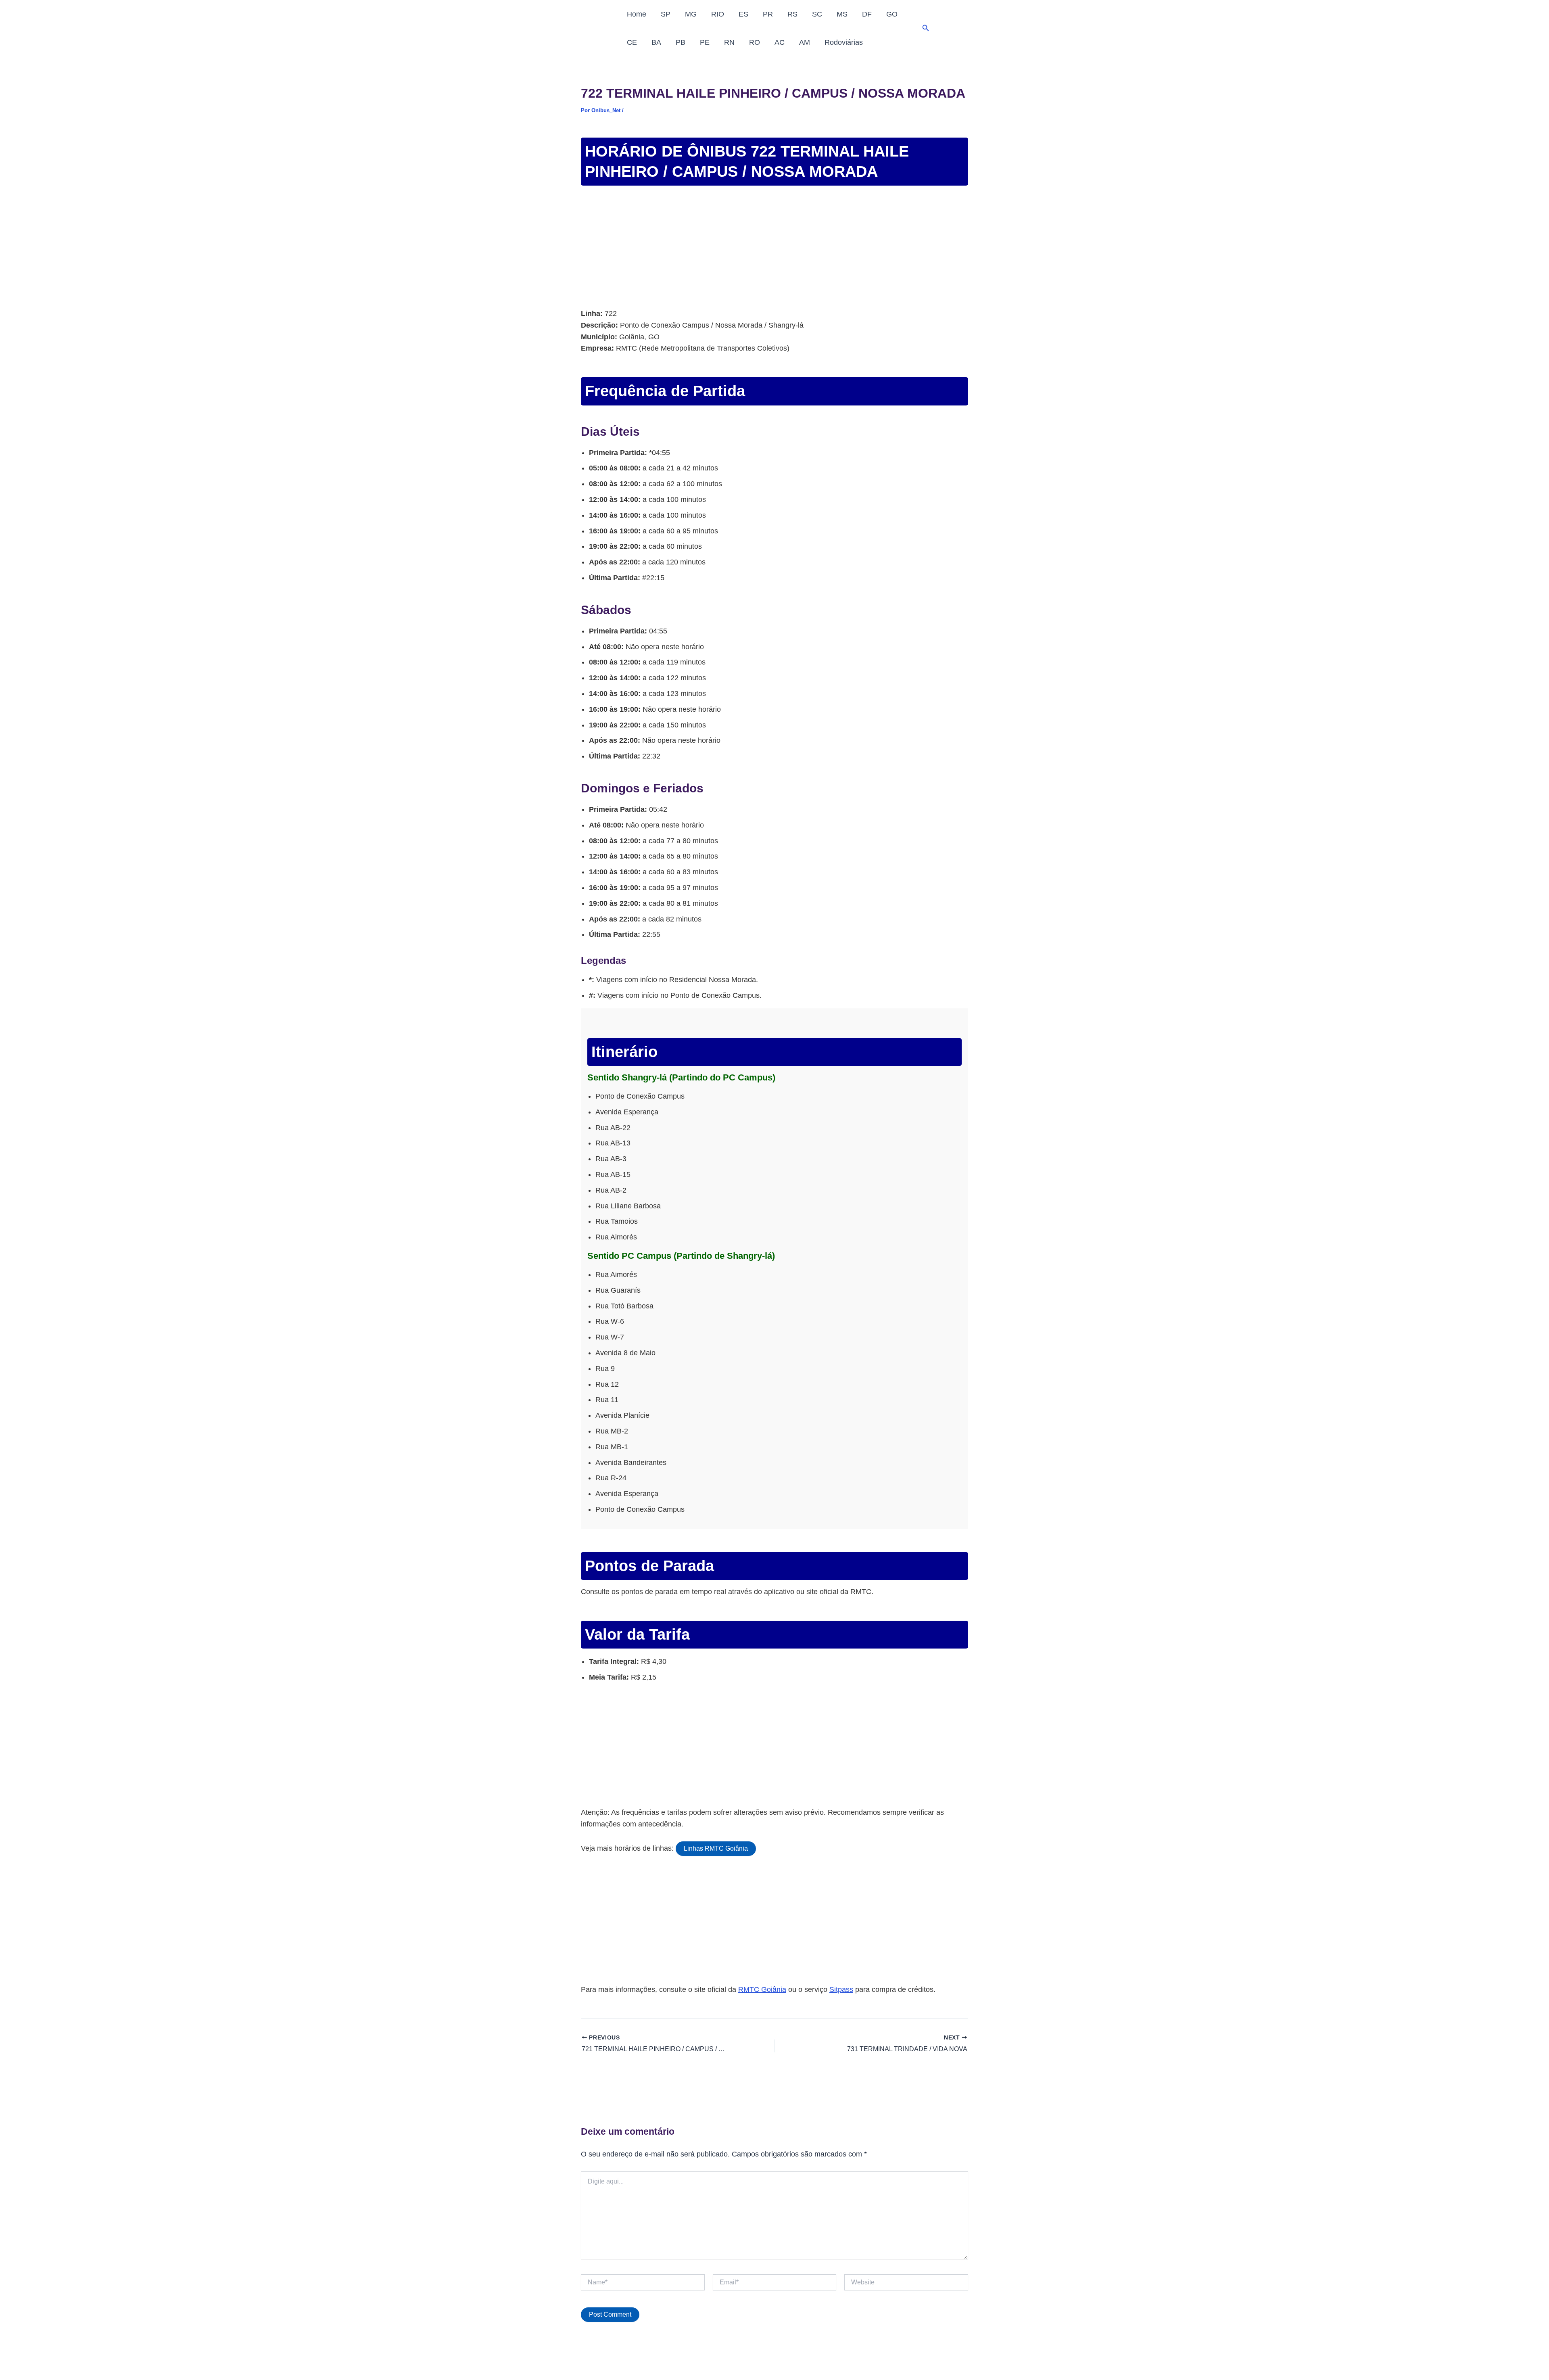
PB (681, 42)
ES (743, 14)
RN (729, 42)
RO (755, 42)
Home (637, 14)
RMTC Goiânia (762, 1989)
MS (842, 14)
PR (768, 14)
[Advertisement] (774, 248)
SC (817, 14)
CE (632, 42)
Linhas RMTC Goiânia (716, 1848)
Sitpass (841, 1989)
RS (792, 14)
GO (892, 14)
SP (666, 14)
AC (780, 42)
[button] (926, 28)
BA (656, 42)
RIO (718, 14)
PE (705, 42)
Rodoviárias (844, 42)
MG (691, 14)
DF (867, 14)
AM (805, 42)
